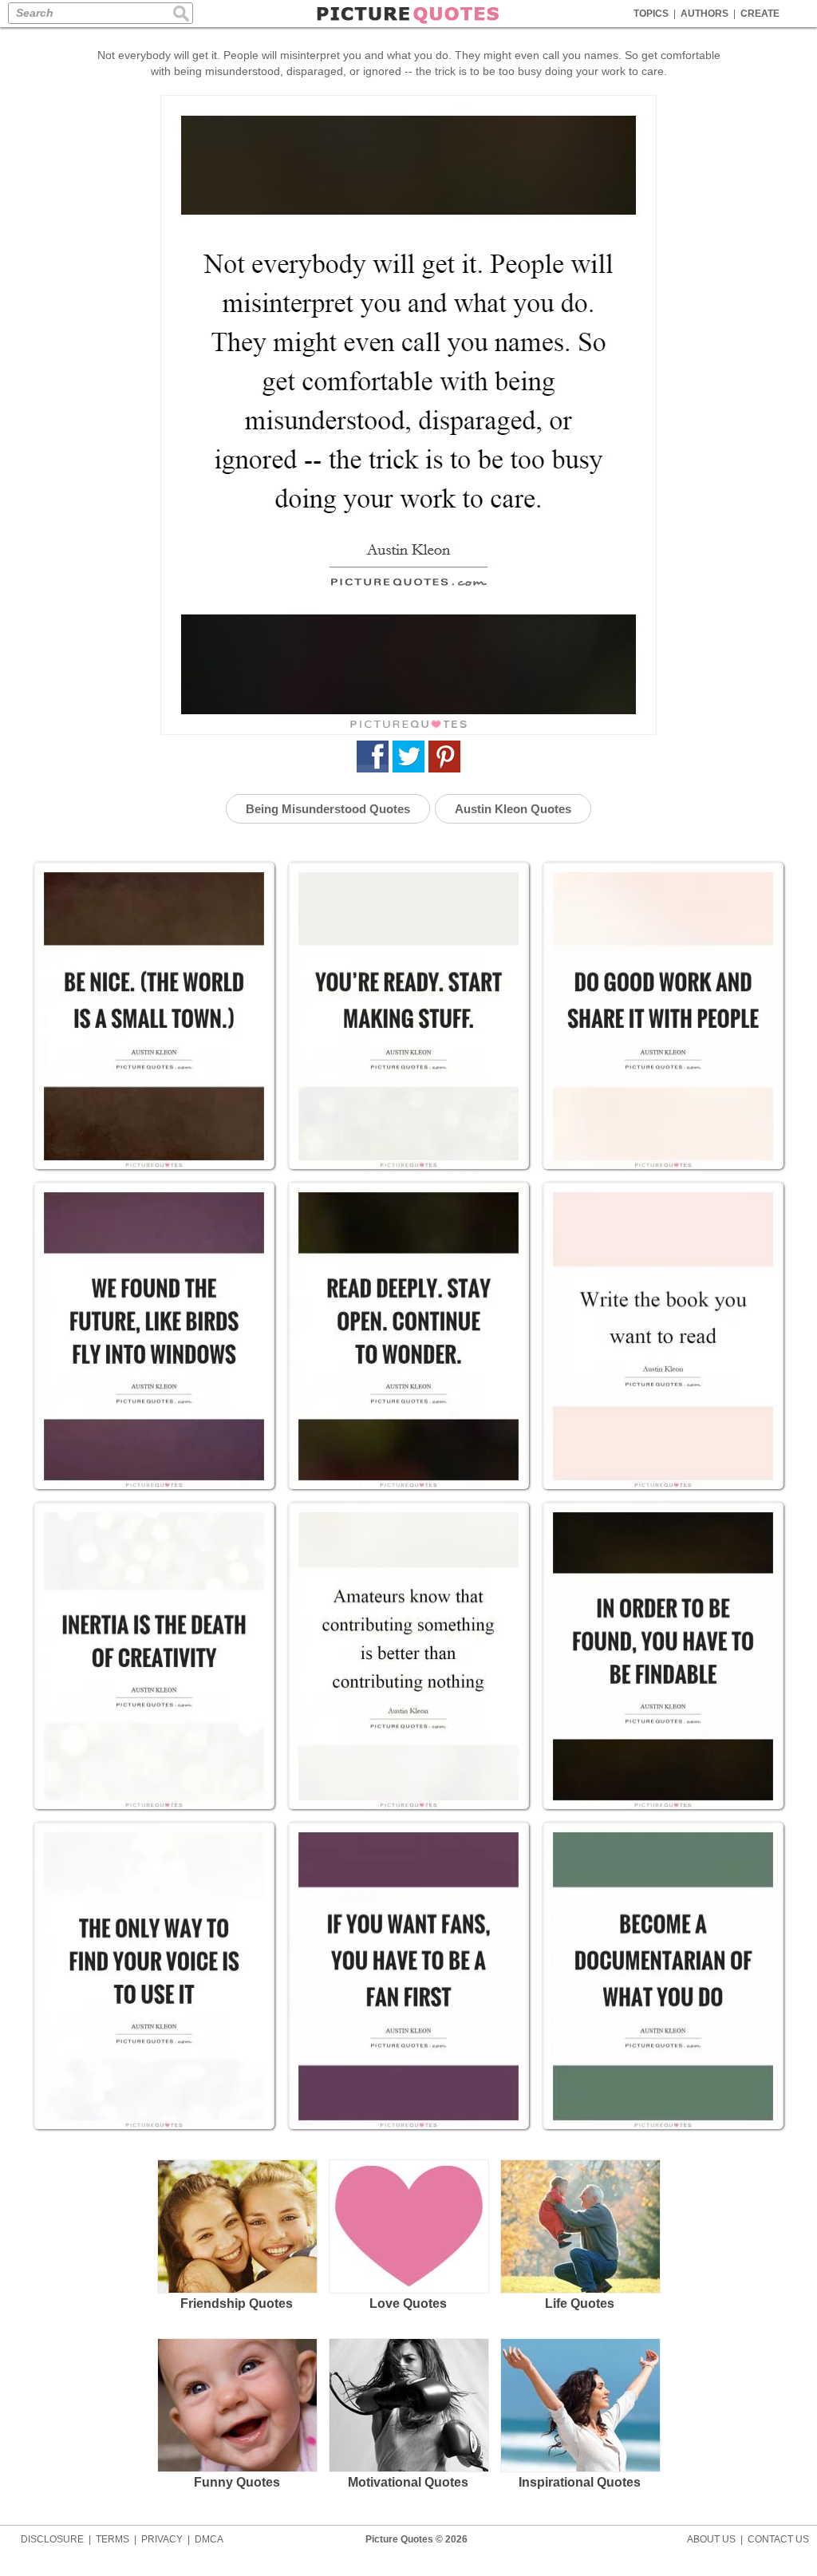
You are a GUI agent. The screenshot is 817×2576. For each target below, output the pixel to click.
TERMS (112, 2539)
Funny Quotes (237, 2482)
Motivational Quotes (408, 2482)
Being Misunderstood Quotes (328, 809)
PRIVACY (162, 2539)
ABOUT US (711, 2539)
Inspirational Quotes (580, 2482)
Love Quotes (408, 2303)
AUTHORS (705, 14)
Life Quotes (580, 2303)
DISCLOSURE (52, 2539)
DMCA (209, 2539)
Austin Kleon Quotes (513, 809)
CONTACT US (778, 2539)
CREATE (760, 14)
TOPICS (651, 14)
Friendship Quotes (237, 2303)
